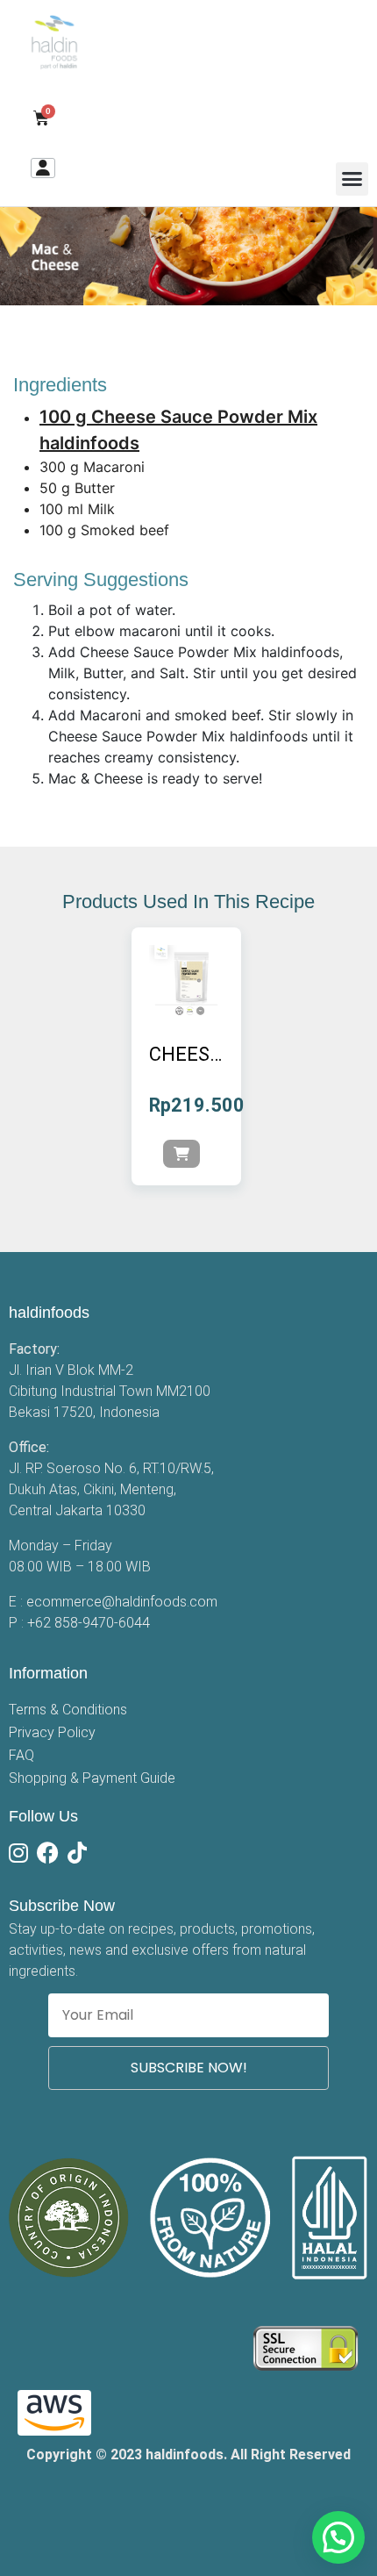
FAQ (21, 1755)
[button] (352, 179)
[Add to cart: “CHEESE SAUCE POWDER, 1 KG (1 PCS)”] (181, 1154)
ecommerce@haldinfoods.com (122, 1602)
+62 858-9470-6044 (89, 1623)
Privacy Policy (52, 1732)
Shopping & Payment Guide (92, 1778)
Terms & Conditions (68, 1710)
